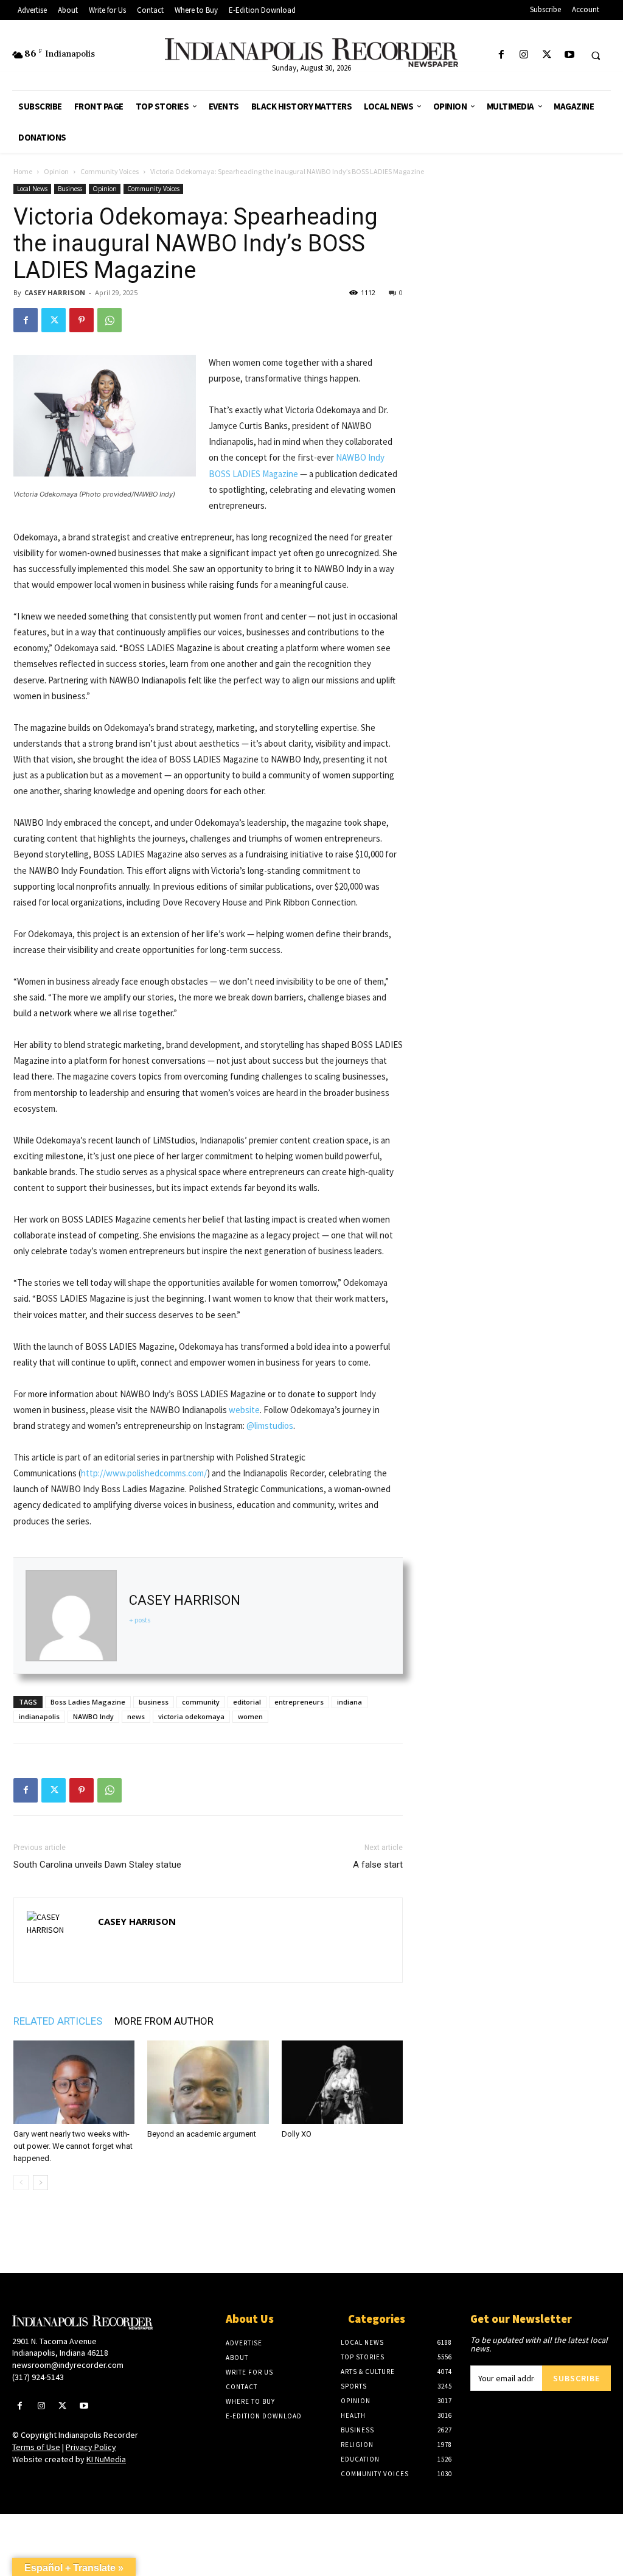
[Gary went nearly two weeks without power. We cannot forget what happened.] (74, 2082)
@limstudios (270, 1426)
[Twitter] (547, 55)
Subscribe (576, 2378)
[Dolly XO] (342, 2082)
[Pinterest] (82, 320)
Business (70, 189)
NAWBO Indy (93, 1716)
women (250, 1716)
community (201, 1702)
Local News (32, 189)
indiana (350, 1702)
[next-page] (40, 2183)
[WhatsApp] (110, 320)
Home (23, 171)
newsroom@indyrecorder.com (68, 2365)
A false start (378, 1865)
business (154, 1702)
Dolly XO (297, 2134)
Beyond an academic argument (202, 2134)
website (244, 1410)
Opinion (56, 171)
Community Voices (110, 171)
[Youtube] (569, 55)
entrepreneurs (299, 1702)
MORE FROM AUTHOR (164, 2021)
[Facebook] (502, 55)
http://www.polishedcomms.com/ (144, 1473)
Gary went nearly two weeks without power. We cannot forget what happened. (73, 2146)
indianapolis (39, 1716)
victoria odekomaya (191, 1716)
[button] (596, 55)
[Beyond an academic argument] (208, 2082)
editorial (247, 1702)
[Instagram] (524, 55)
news (136, 1716)
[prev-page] (21, 2183)
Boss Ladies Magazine (88, 1702)
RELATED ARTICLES (58, 2021)
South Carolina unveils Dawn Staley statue (97, 1865)
